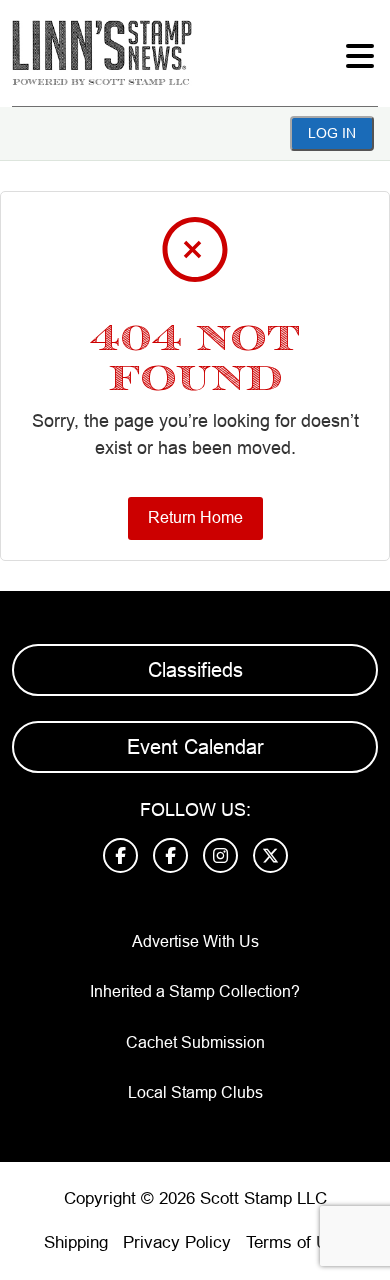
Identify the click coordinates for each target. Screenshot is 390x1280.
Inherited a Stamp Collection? (195, 991)
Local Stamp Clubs (195, 1092)
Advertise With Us (195, 941)
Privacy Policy (177, 1242)
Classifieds (195, 670)
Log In (332, 133)
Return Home (195, 517)
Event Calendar (195, 747)
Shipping (76, 1242)
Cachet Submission (195, 1042)
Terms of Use (296, 1242)
